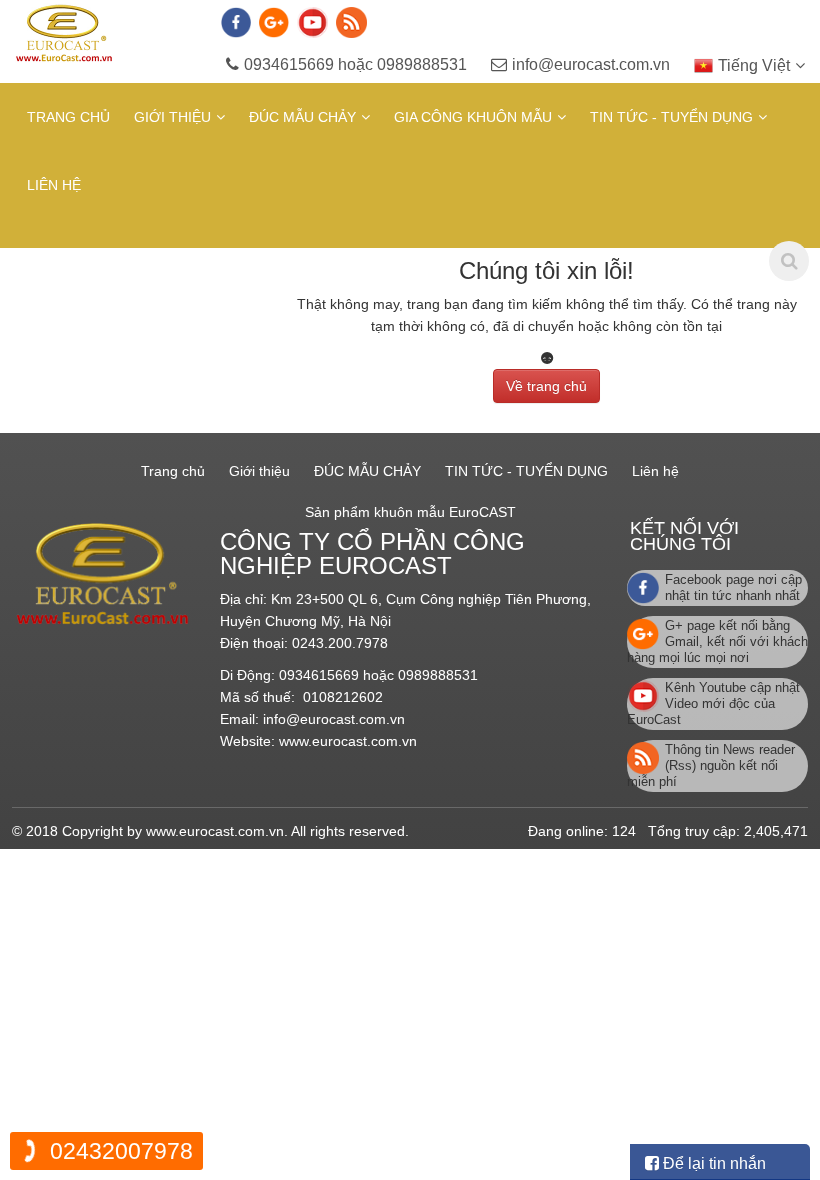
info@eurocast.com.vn (591, 64)
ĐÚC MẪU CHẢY (302, 117)
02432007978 (121, 1151)
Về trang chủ (546, 386)
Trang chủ (68, 117)
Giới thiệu (172, 117)
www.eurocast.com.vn (348, 741)
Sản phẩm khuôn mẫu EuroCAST (410, 512)
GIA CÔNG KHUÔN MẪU (473, 117)
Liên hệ (54, 185)
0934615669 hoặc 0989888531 (355, 64)
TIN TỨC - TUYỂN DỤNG (671, 117)
